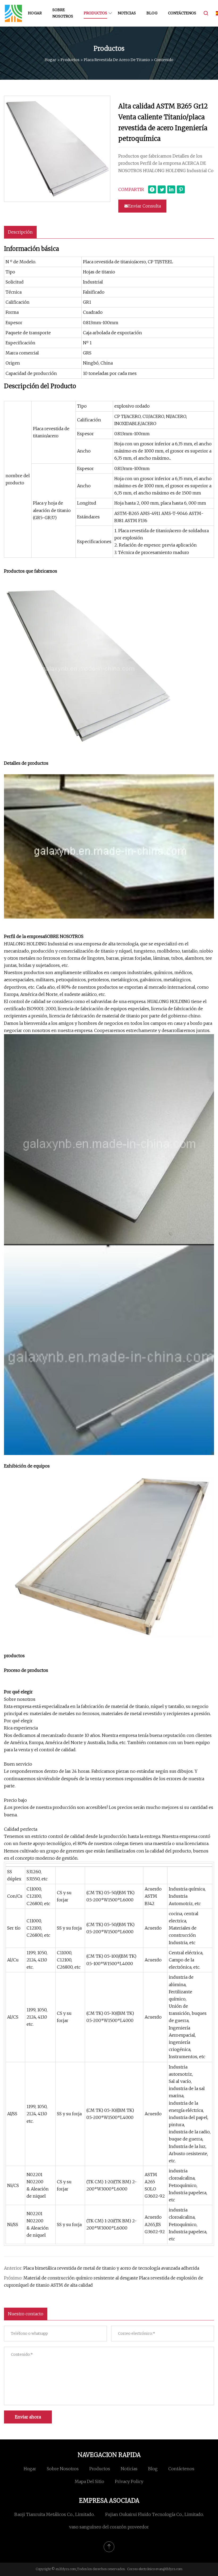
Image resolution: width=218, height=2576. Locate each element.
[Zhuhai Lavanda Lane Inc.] (13, 13)
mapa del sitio (89, 2481)
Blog (152, 13)
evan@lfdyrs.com (169, 2569)
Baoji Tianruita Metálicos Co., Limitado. (54, 2514)
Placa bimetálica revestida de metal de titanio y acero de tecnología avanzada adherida (111, 2268)
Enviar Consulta (144, 206)
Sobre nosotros (63, 13)
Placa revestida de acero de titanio (117, 60)
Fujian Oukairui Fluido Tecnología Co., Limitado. (155, 2514)
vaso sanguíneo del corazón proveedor (109, 2527)
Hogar (35, 13)
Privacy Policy (129, 2481)
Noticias (127, 13)
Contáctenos (182, 13)
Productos (95, 13)
